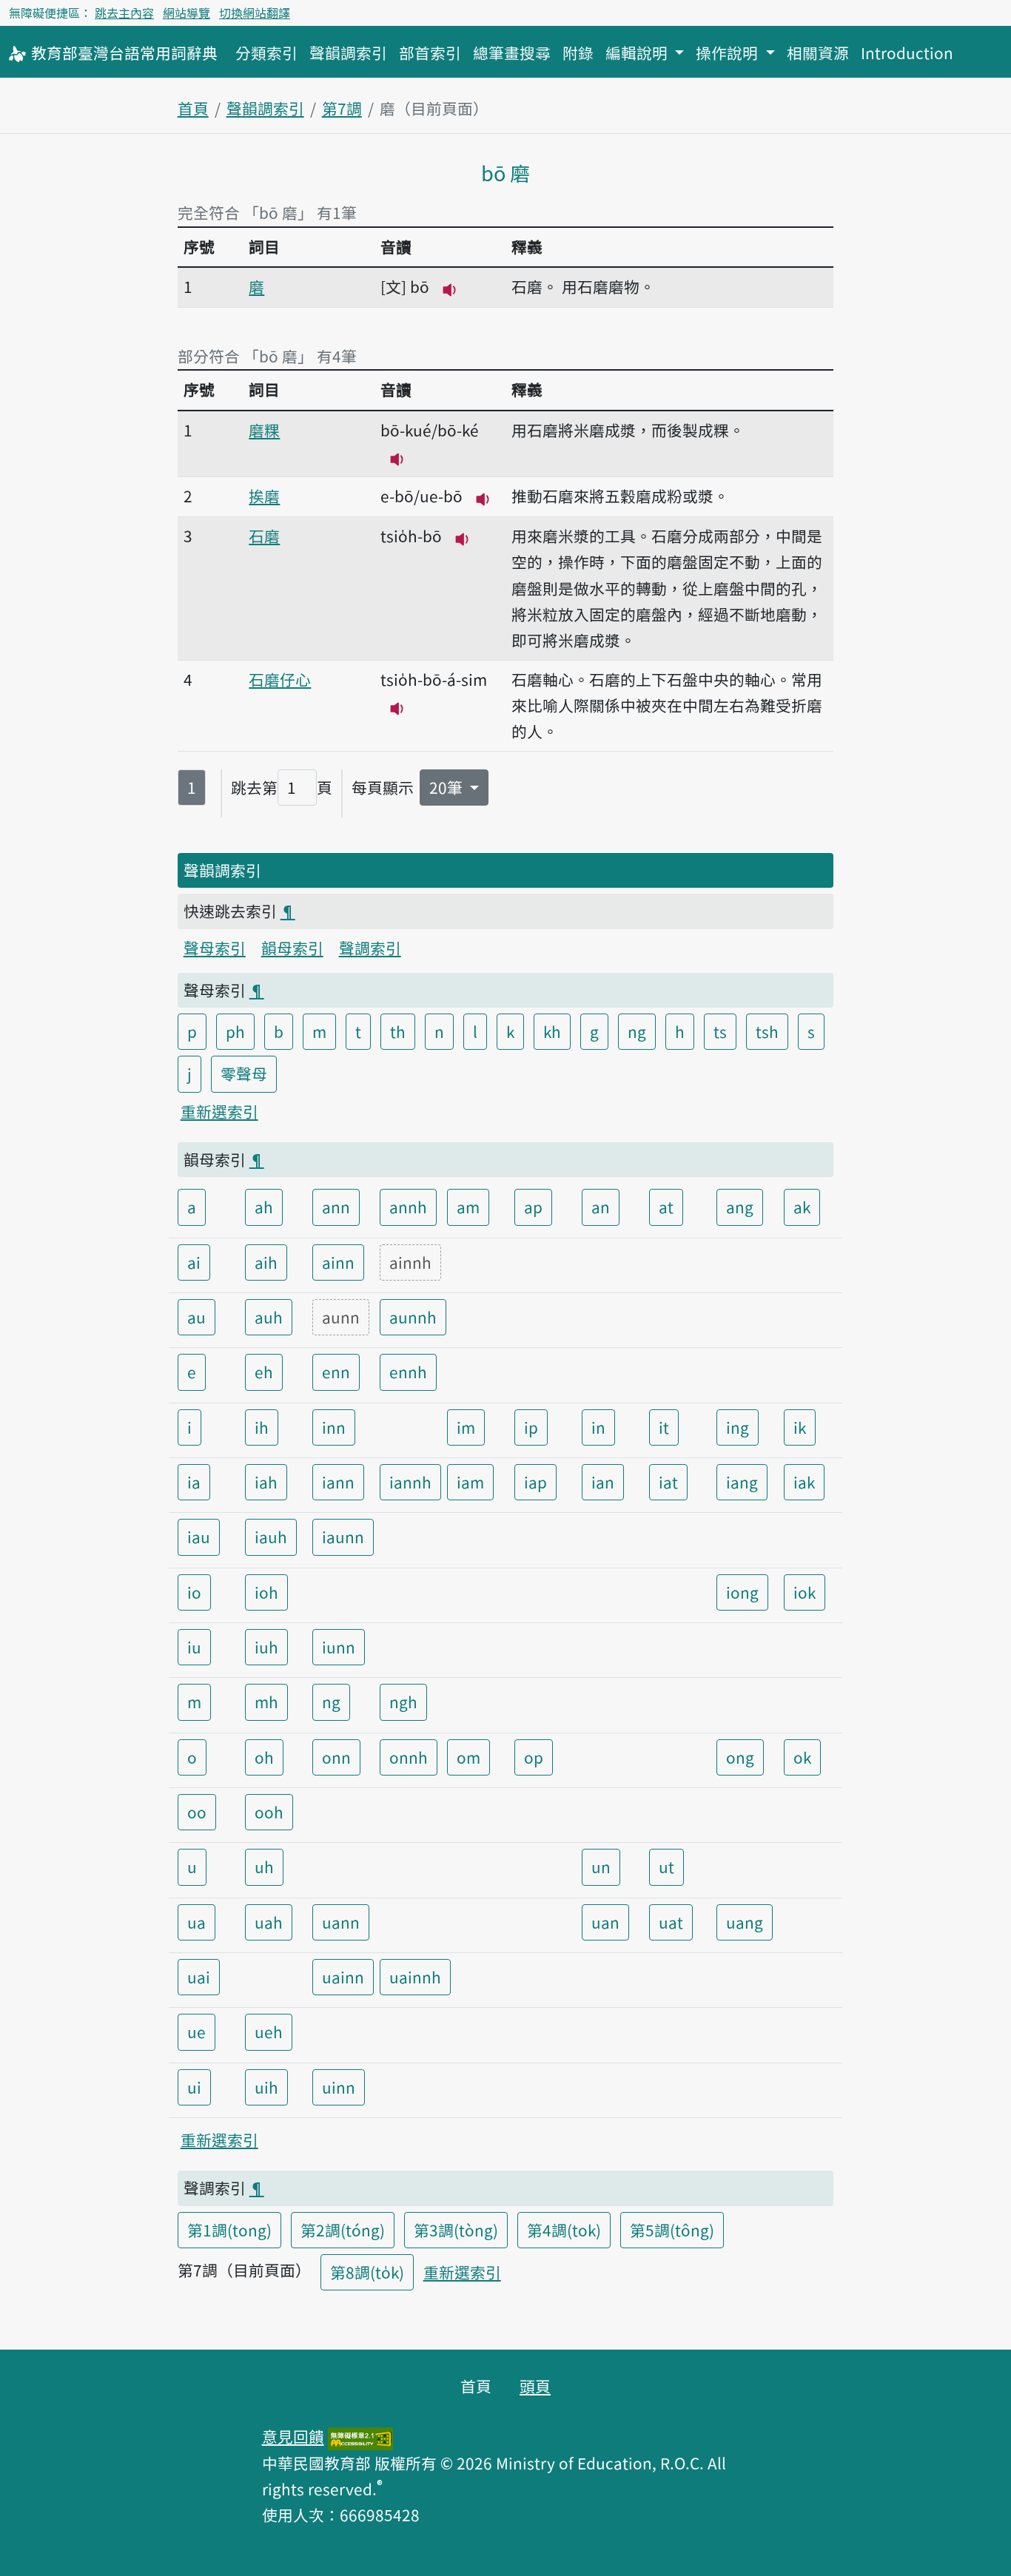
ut (666, 1867)
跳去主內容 (124, 13)
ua (197, 1922)
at (666, 1207)
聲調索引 (370, 948)
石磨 (264, 536)
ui (194, 2087)
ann (336, 1207)
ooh (269, 1812)
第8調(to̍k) (367, 2272)
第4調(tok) (564, 2230)
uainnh (415, 1977)
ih (262, 1427)
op (534, 1757)
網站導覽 (187, 13)
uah (269, 1922)
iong (742, 1592)
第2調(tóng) (343, 2230)
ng (637, 1031)
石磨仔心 (280, 679)
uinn (339, 2087)
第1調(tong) (229, 2230)
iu (194, 1647)
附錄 (578, 53)
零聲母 (244, 1073)
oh (264, 1757)
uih (266, 2087)
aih (266, 1262)
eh (264, 1372)
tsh (767, 1031)
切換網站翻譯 (255, 13)
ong (740, 1757)
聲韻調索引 (348, 53)
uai (199, 1977)
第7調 (342, 108)
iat (668, 1482)
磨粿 (264, 430)
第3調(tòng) (456, 2230)
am (468, 1207)
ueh (269, 2032)
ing (738, 1427)
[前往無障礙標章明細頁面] (360, 2436)
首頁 (193, 108)
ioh (266, 1592)
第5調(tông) (672, 2230)
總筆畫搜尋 (512, 53)
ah (264, 1207)
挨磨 (264, 496)
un (601, 1867)
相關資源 (818, 53)
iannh (410, 1482)
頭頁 (535, 2386)
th (398, 1031)
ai (194, 1262)
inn (334, 1427)
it (664, 1427)
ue (197, 2032)
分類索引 (266, 53)
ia (194, 1482)
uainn (343, 1977)
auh (269, 1317)
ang (740, 1207)
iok (805, 1592)
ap (533, 1207)
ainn (338, 1262)
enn (336, 1372)
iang (742, 1482)
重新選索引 (219, 1111)
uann (341, 1922)
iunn (339, 1647)
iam (470, 1482)
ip (531, 1427)
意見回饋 (293, 2436)
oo (197, 1812)
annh (408, 1207)
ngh (403, 1702)
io (194, 1592)
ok (802, 1757)
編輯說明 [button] (638, 53)
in (598, 1427)
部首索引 (430, 53)
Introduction (907, 53)
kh (552, 1031)
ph (235, 1031)
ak (802, 1207)
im (466, 1427)
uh (264, 1867)
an (601, 1207)
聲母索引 (215, 948)
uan (605, 1922)
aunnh (413, 1317)
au (197, 1317)
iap (535, 1482)
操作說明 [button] (729, 53)
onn (336, 1757)
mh (266, 1702)
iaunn (343, 1537)
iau (199, 1537)
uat (671, 1922)
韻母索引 (292, 948)
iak (804, 1482)
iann (338, 1482)
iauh (271, 1537)
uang (745, 1922)
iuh (266, 1647)
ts (720, 1031)
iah (266, 1482)
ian (603, 1482)
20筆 (448, 787)
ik (800, 1427)
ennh (408, 1372)
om (468, 1757)
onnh (409, 1757)
